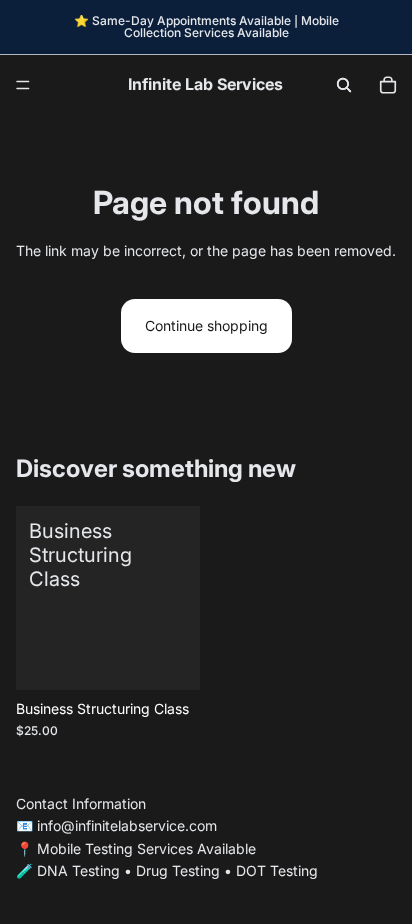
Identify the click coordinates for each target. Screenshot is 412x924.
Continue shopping (206, 325)
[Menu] (23, 85)
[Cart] (388, 85)
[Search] (344, 85)
